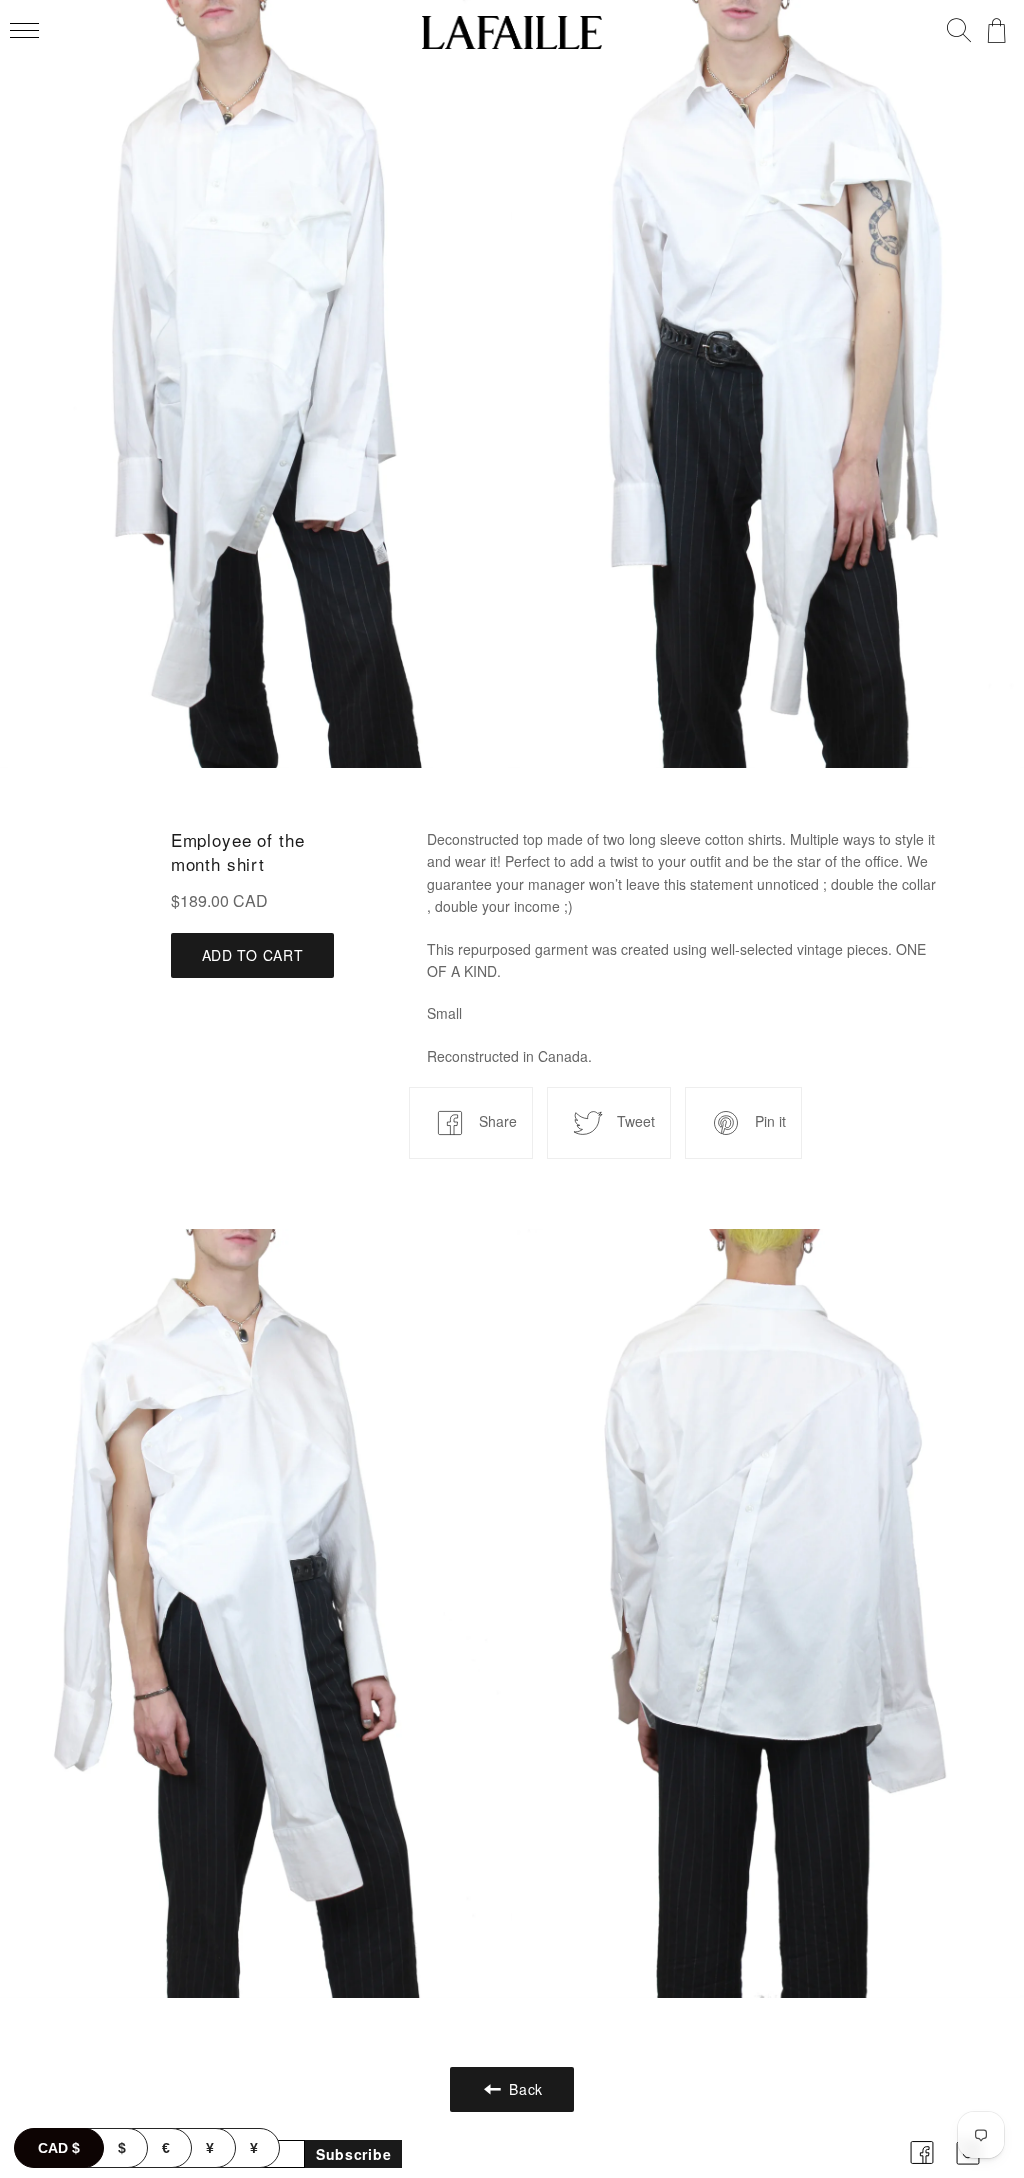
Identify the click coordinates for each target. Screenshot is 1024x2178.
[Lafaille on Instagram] (968, 2167)
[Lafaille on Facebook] (922, 2167)
